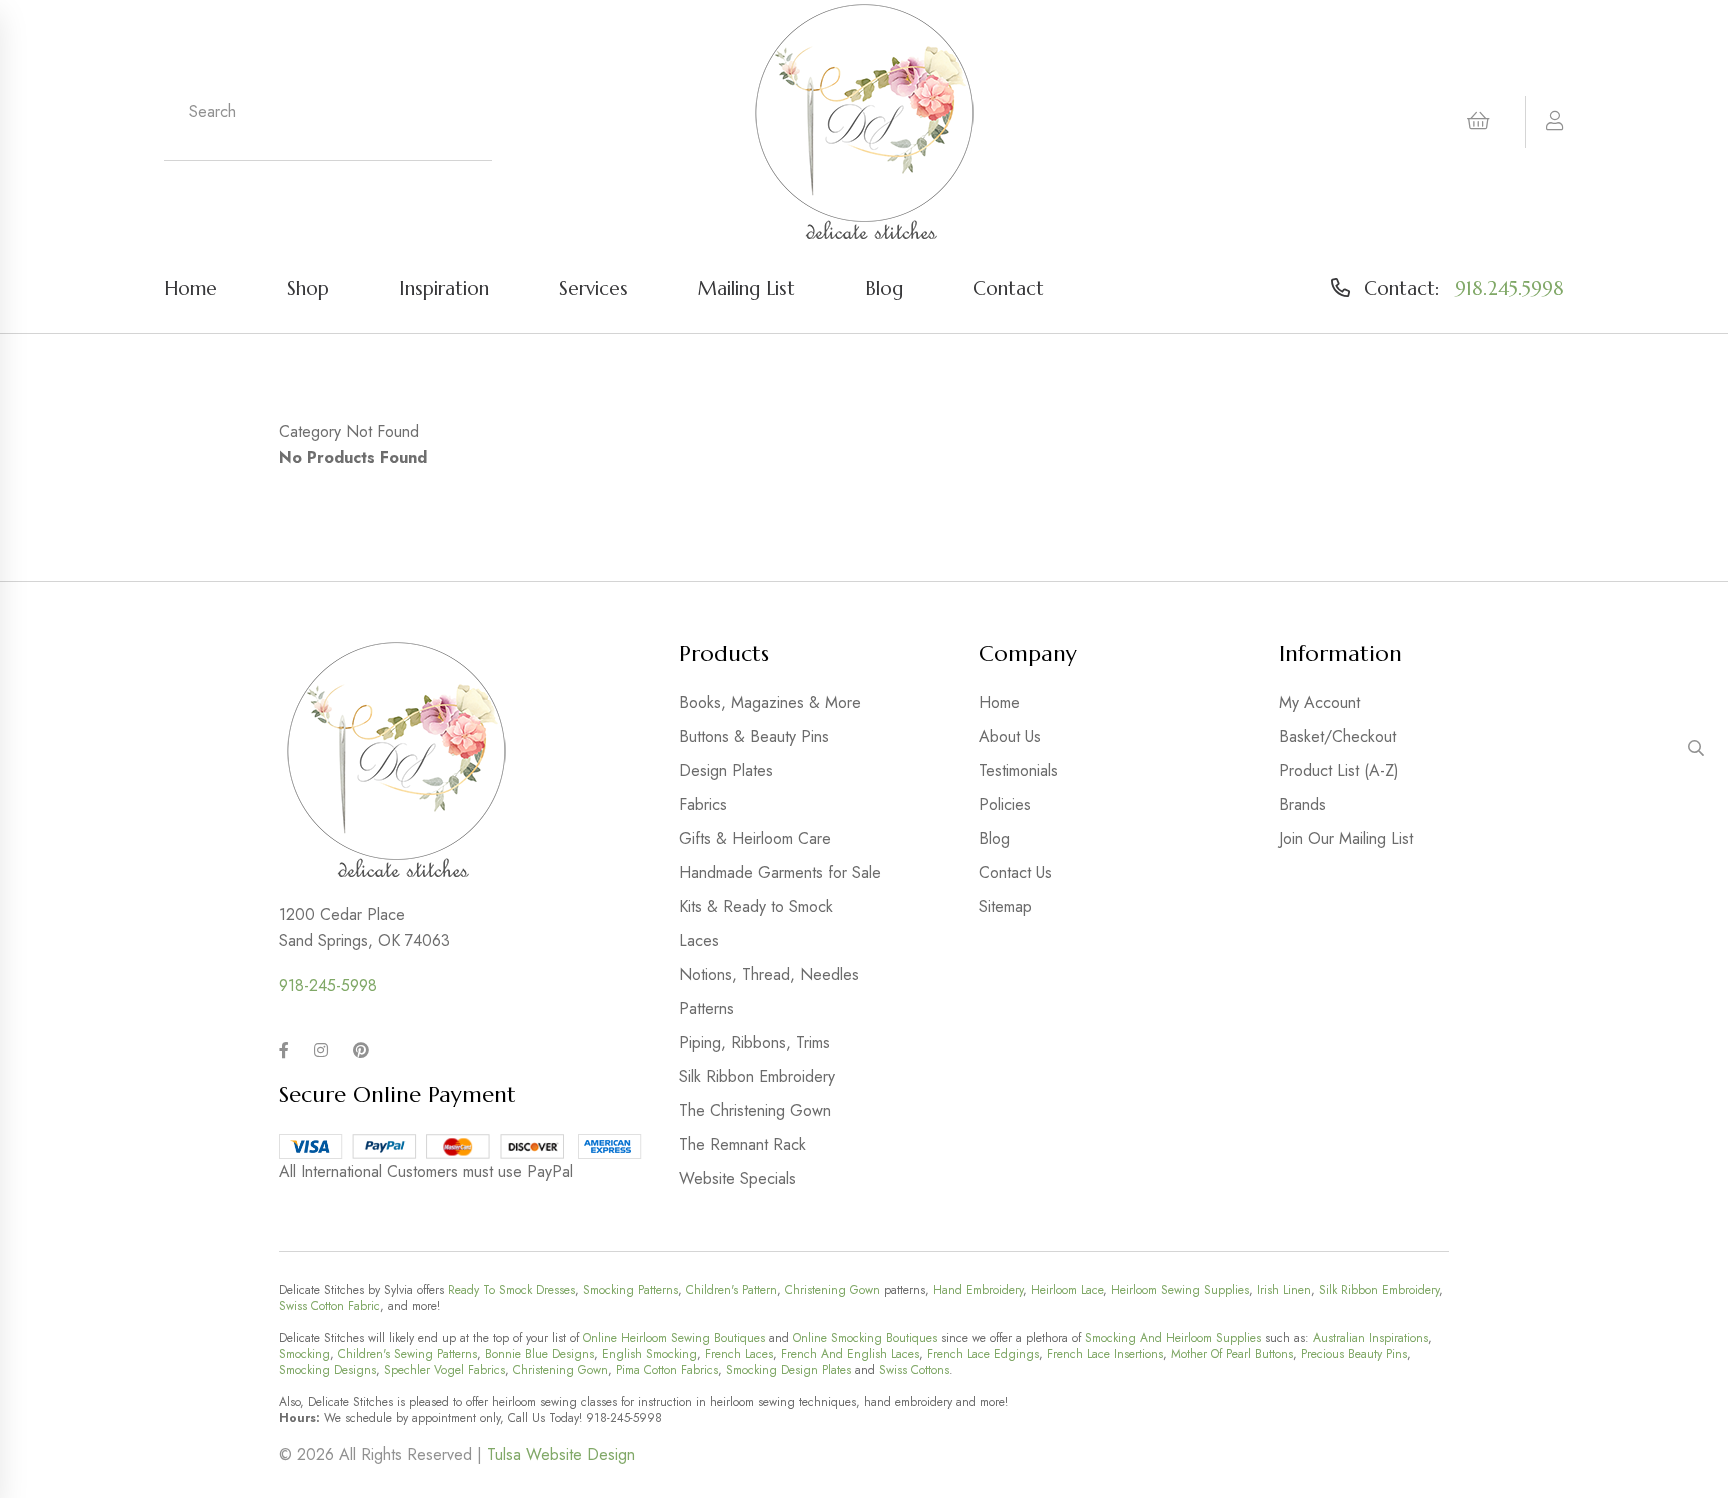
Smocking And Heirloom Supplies (1173, 1338)
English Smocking (649, 1354)
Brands (1302, 804)
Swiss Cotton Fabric (329, 1306)
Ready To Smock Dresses (511, 1290)
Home (190, 288)
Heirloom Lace (1067, 1290)
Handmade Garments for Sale (780, 872)
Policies (1005, 804)
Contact (1008, 288)
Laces (699, 940)
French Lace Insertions (1105, 1354)
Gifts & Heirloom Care (755, 838)
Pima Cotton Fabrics (667, 1370)
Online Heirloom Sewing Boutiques (674, 1338)
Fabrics (703, 804)
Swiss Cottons (914, 1370)
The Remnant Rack (742, 1144)
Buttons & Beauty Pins (754, 736)
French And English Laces (850, 1354)
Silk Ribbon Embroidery (757, 1076)
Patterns (706, 1008)
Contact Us (1015, 872)
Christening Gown (832, 1290)
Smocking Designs (327, 1370)
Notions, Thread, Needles (769, 974)
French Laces (739, 1354)
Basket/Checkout (1337, 736)
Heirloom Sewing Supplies (1180, 1290)
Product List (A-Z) (1339, 770)
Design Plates (726, 770)
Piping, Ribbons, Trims (754, 1042)
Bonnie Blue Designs (539, 1354)
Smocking (304, 1354)
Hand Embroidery (978, 1290)
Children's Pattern (731, 1290)
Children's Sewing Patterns (407, 1354)
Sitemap (1005, 906)
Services (593, 288)
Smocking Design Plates (788, 1370)
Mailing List (746, 288)
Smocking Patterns (630, 1290)
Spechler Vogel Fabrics (444, 1370)
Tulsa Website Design (561, 1454)
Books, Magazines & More (770, 702)
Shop (308, 288)
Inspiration (444, 288)
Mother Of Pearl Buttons (1232, 1354)
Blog (884, 288)
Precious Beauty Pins (1354, 1354)
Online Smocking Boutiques (865, 1338)
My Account (1319, 702)
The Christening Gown (755, 1110)
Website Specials (737, 1178)
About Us (1010, 736)
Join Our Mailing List (1346, 838)
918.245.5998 (1509, 288)
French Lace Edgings (983, 1354)
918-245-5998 (328, 985)
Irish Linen (1284, 1290)
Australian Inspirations (1370, 1338)
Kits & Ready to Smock (756, 906)
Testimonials (1018, 770)
